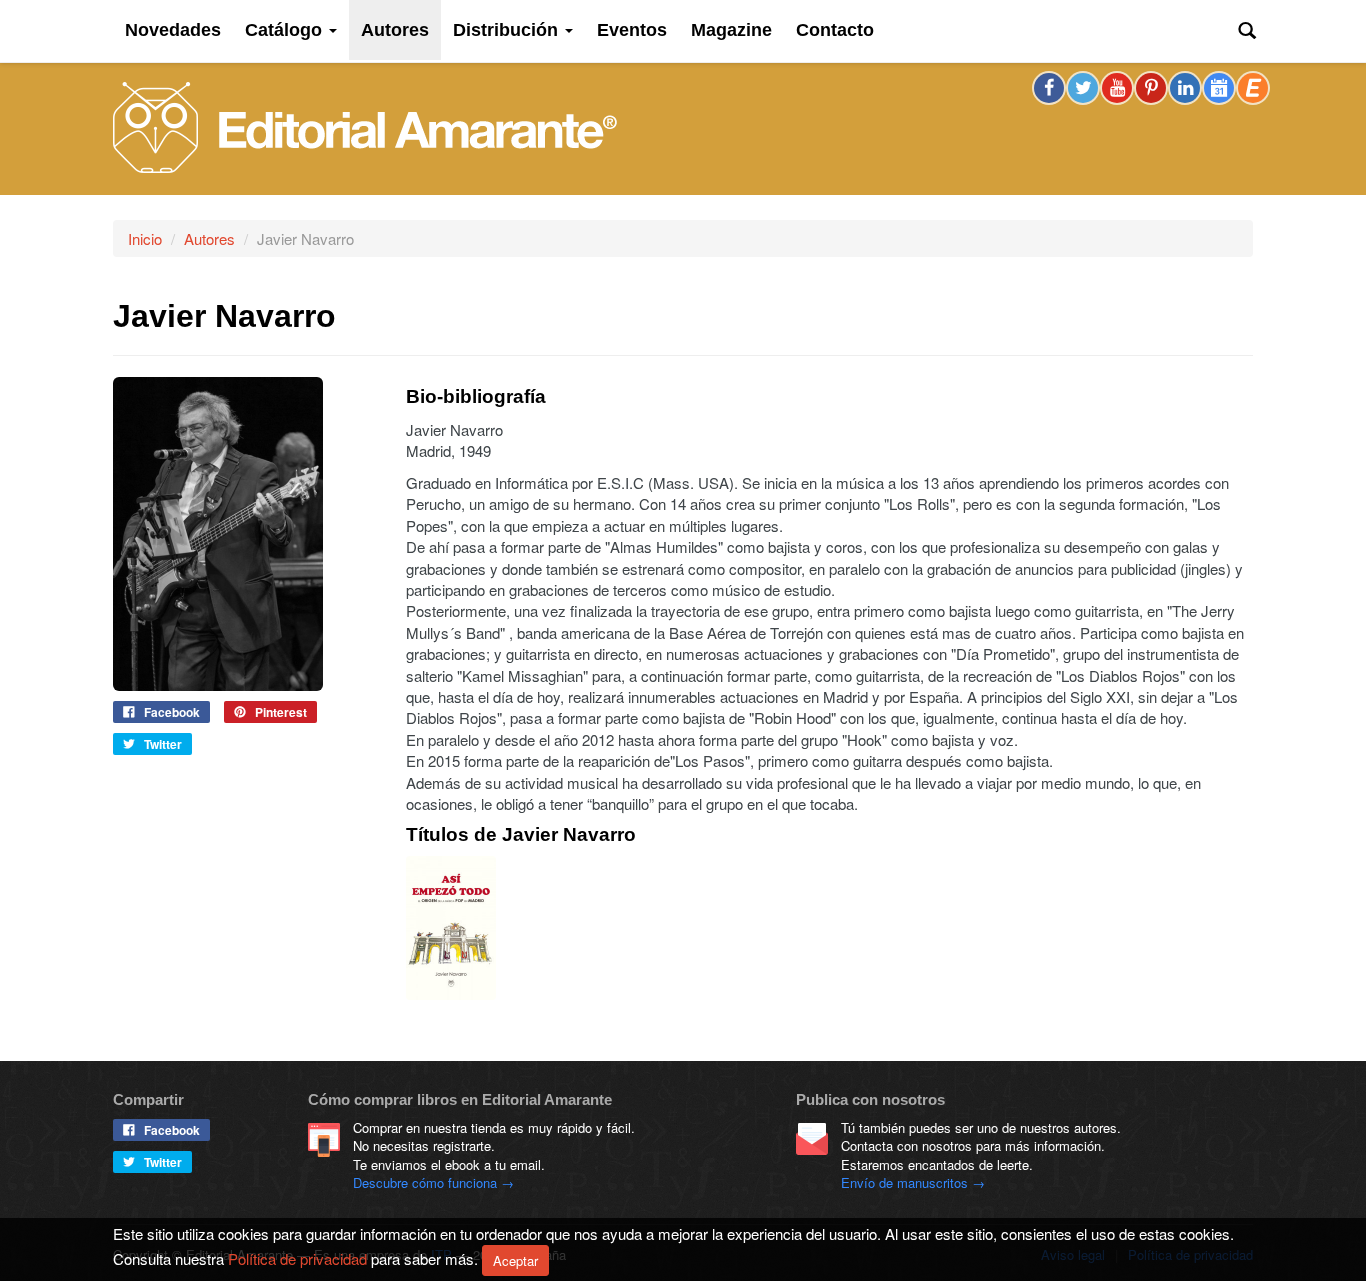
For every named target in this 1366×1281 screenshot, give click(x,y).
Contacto (835, 30)
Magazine (731, 30)
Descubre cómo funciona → (433, 1182)
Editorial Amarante (365, 127)
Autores (395, 30)
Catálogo (286, 30)
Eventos (632, 30)
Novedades (173, 30)
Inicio (145, 238)
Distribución (508, 30)
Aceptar (515, 1260)
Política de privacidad (297, 1257)
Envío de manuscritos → (913, 1182)
